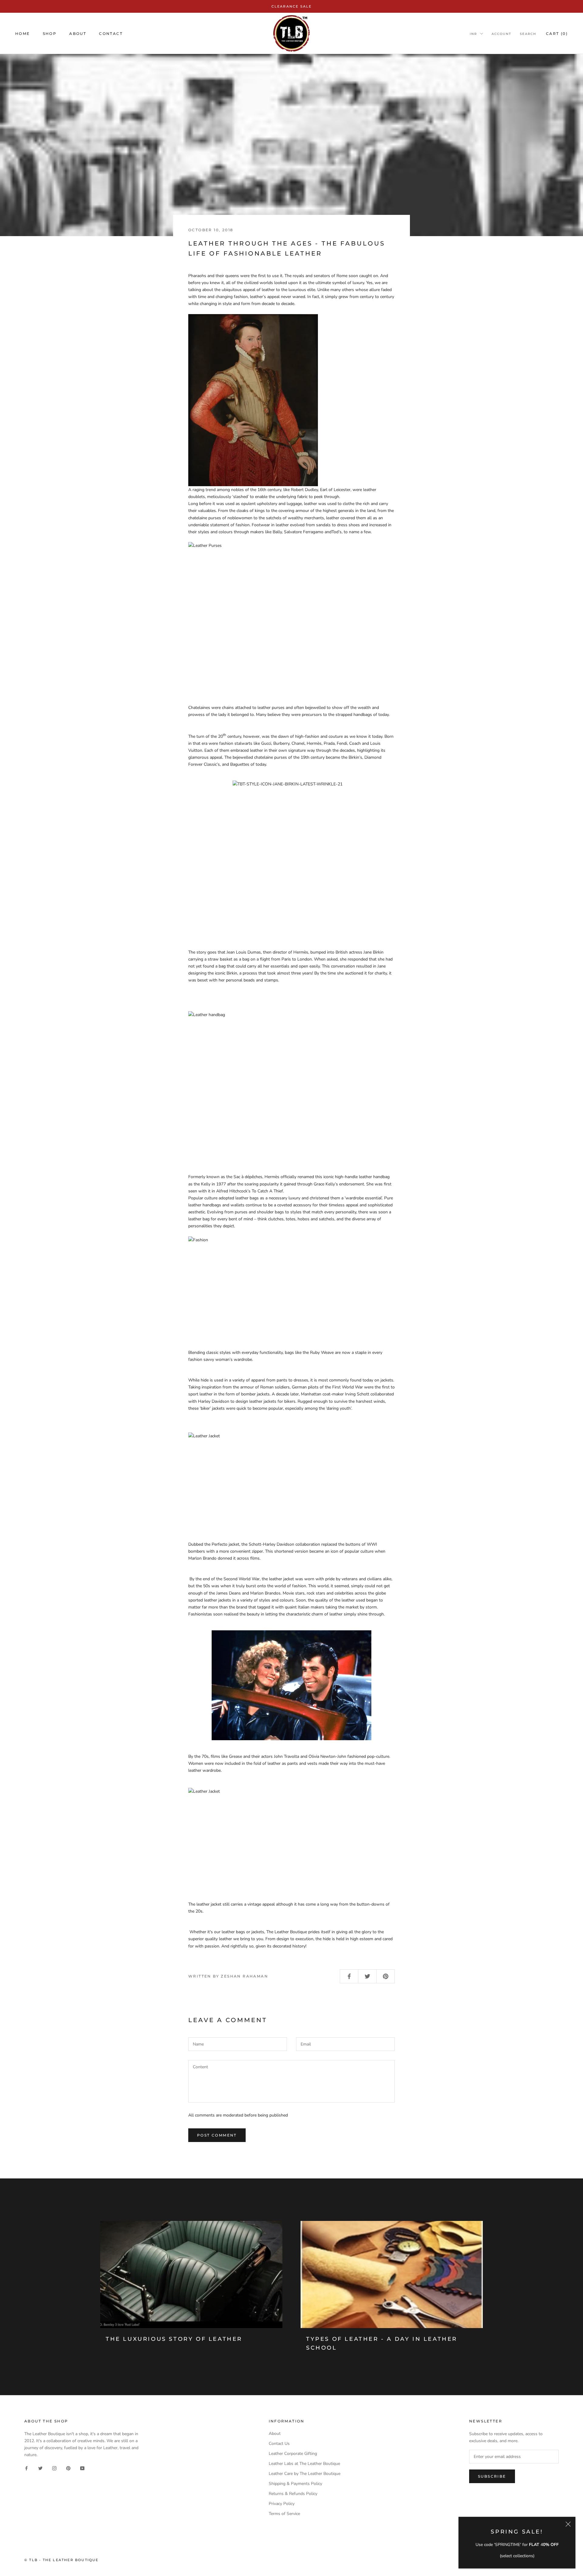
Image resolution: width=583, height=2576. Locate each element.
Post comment (217, 2135)
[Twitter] (40, 2468)
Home (23, 34)
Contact (111, 34)
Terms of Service (284, 2514)
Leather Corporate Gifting (293, 2454)
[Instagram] (54, 2468)
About (78, 34)
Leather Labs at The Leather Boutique (304, 2464)
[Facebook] (26, 2468)
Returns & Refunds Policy (293, 2494)
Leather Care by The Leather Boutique (305, 2474)
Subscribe (492, 2476)
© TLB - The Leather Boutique (61, 2560)
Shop (50, 34)
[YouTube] (82, 2468)
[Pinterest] (68, 2468)
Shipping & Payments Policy (295, 2484)
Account (501, 34)
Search (528, 34)
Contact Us (279, 2444)
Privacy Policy (282, 2504)
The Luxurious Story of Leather (174, 2339)
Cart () (557, 34)
